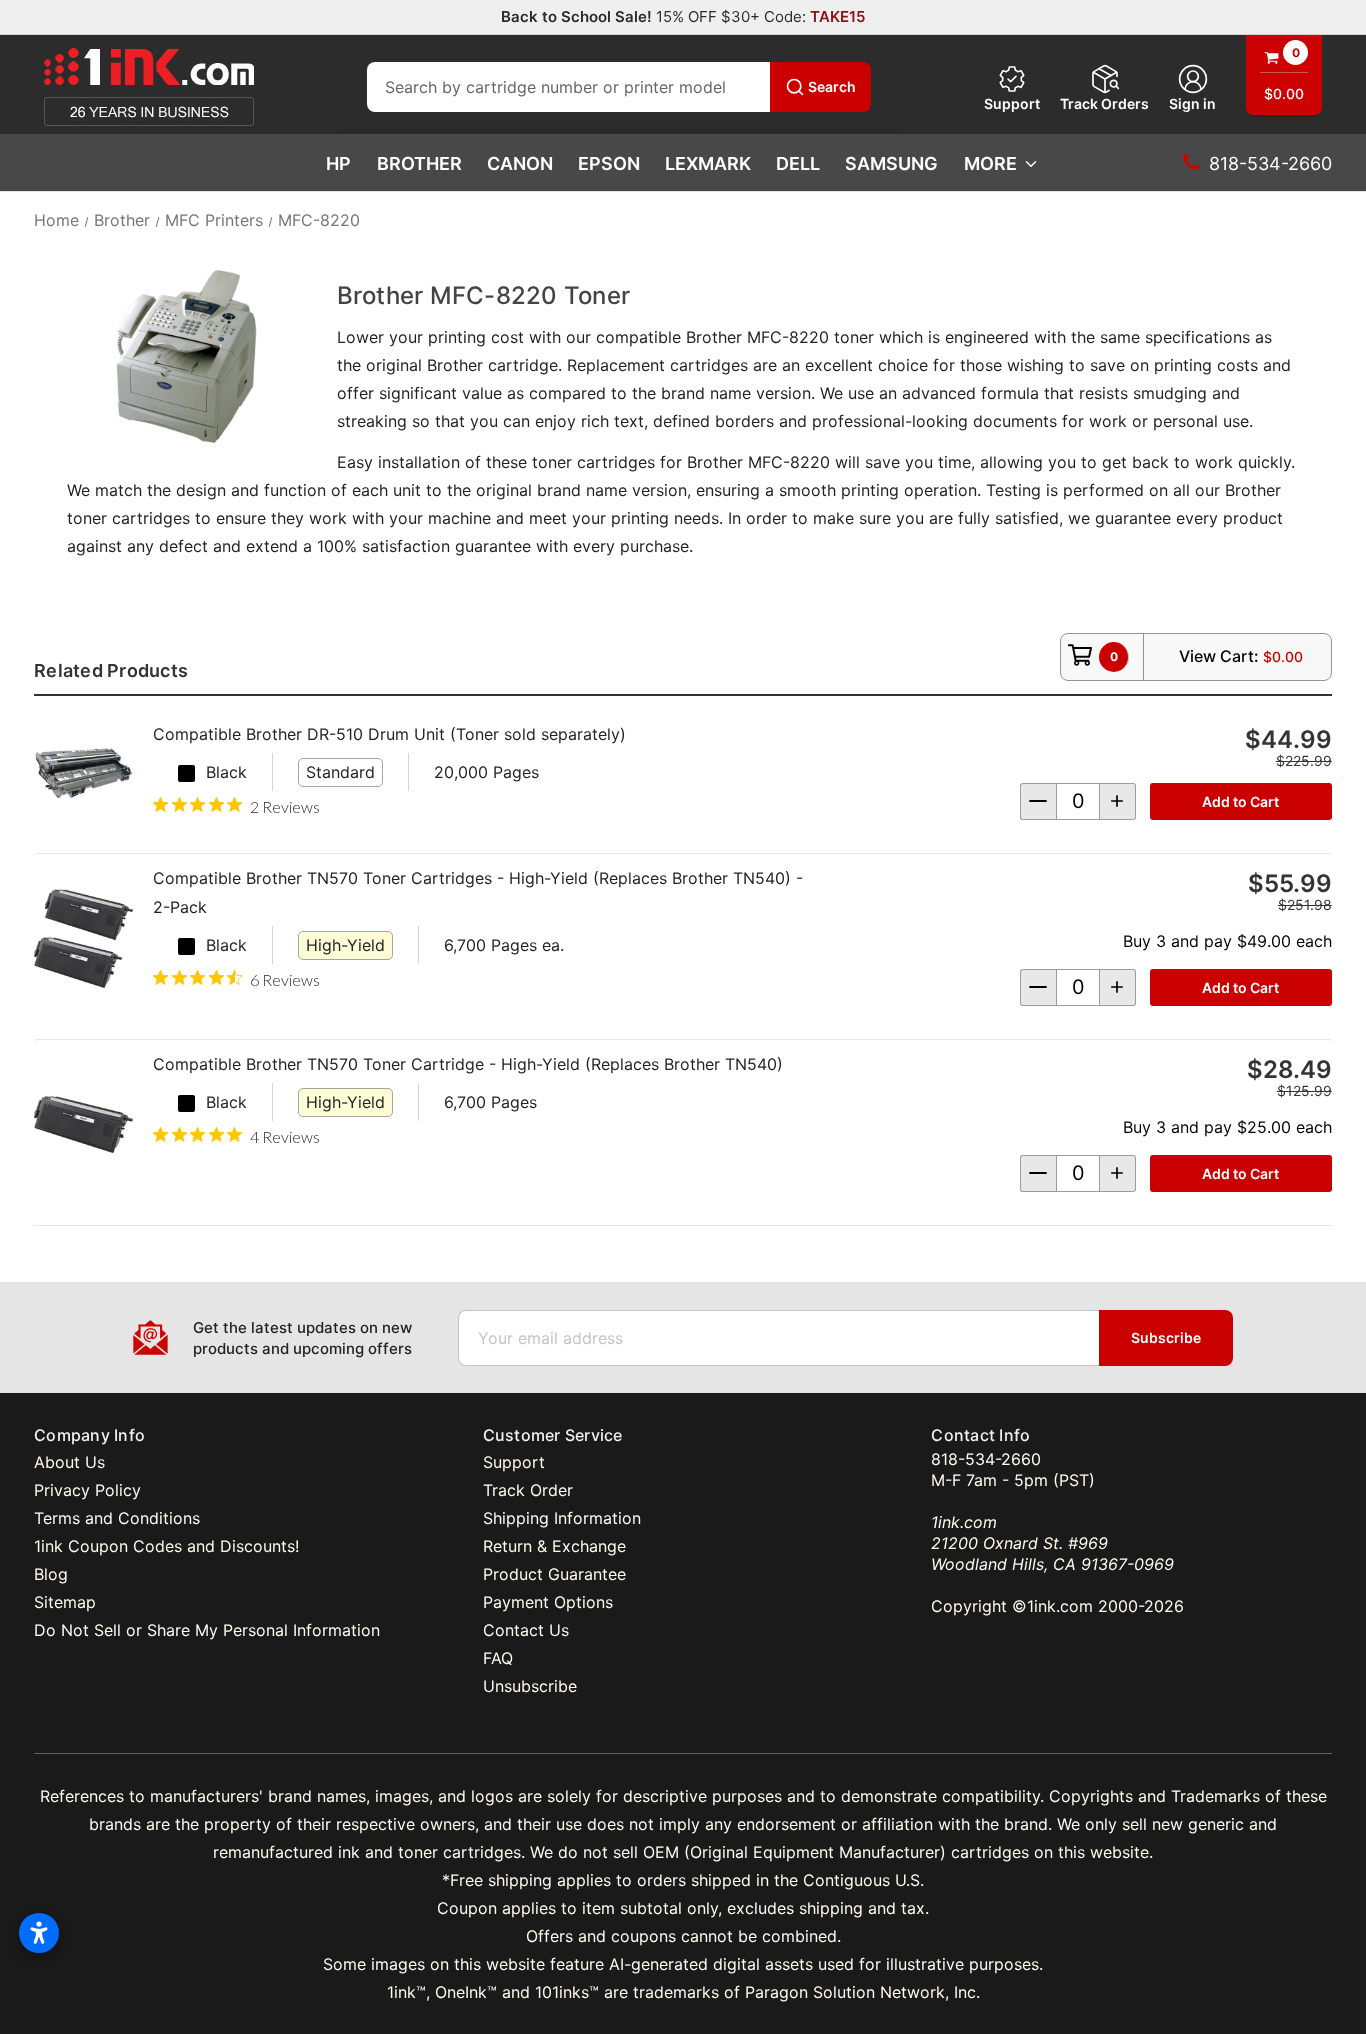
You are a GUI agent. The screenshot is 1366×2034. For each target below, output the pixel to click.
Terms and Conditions (117, 1518)
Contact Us (526, 1630)
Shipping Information (562, 1518)
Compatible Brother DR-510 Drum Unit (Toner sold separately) (389, 734)
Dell (798, 163)
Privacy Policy (87, 1490)
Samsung (891, 163)
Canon (520, 163)
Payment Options (548, 1602)
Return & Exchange (554, 1546)
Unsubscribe (530, 1686)
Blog (51, 1574)
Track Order (528, 1490)
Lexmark (708, 163)
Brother (419, 163)
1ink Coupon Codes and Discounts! (166, 1546)
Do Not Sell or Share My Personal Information (207, 1630)
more (990, 163)
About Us (69, 1462)
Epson (609, 163)
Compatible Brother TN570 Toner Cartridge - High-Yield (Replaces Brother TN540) (468, 1064)
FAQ (498, 1658)
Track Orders (1104, 103)
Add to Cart (1240, 801)
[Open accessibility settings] (39, 1933)
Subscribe (1166, 1337)
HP (338, 163)
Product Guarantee (554, 1574)
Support (1012, 103)
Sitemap (65, 1602)
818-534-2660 (986, 1459)
